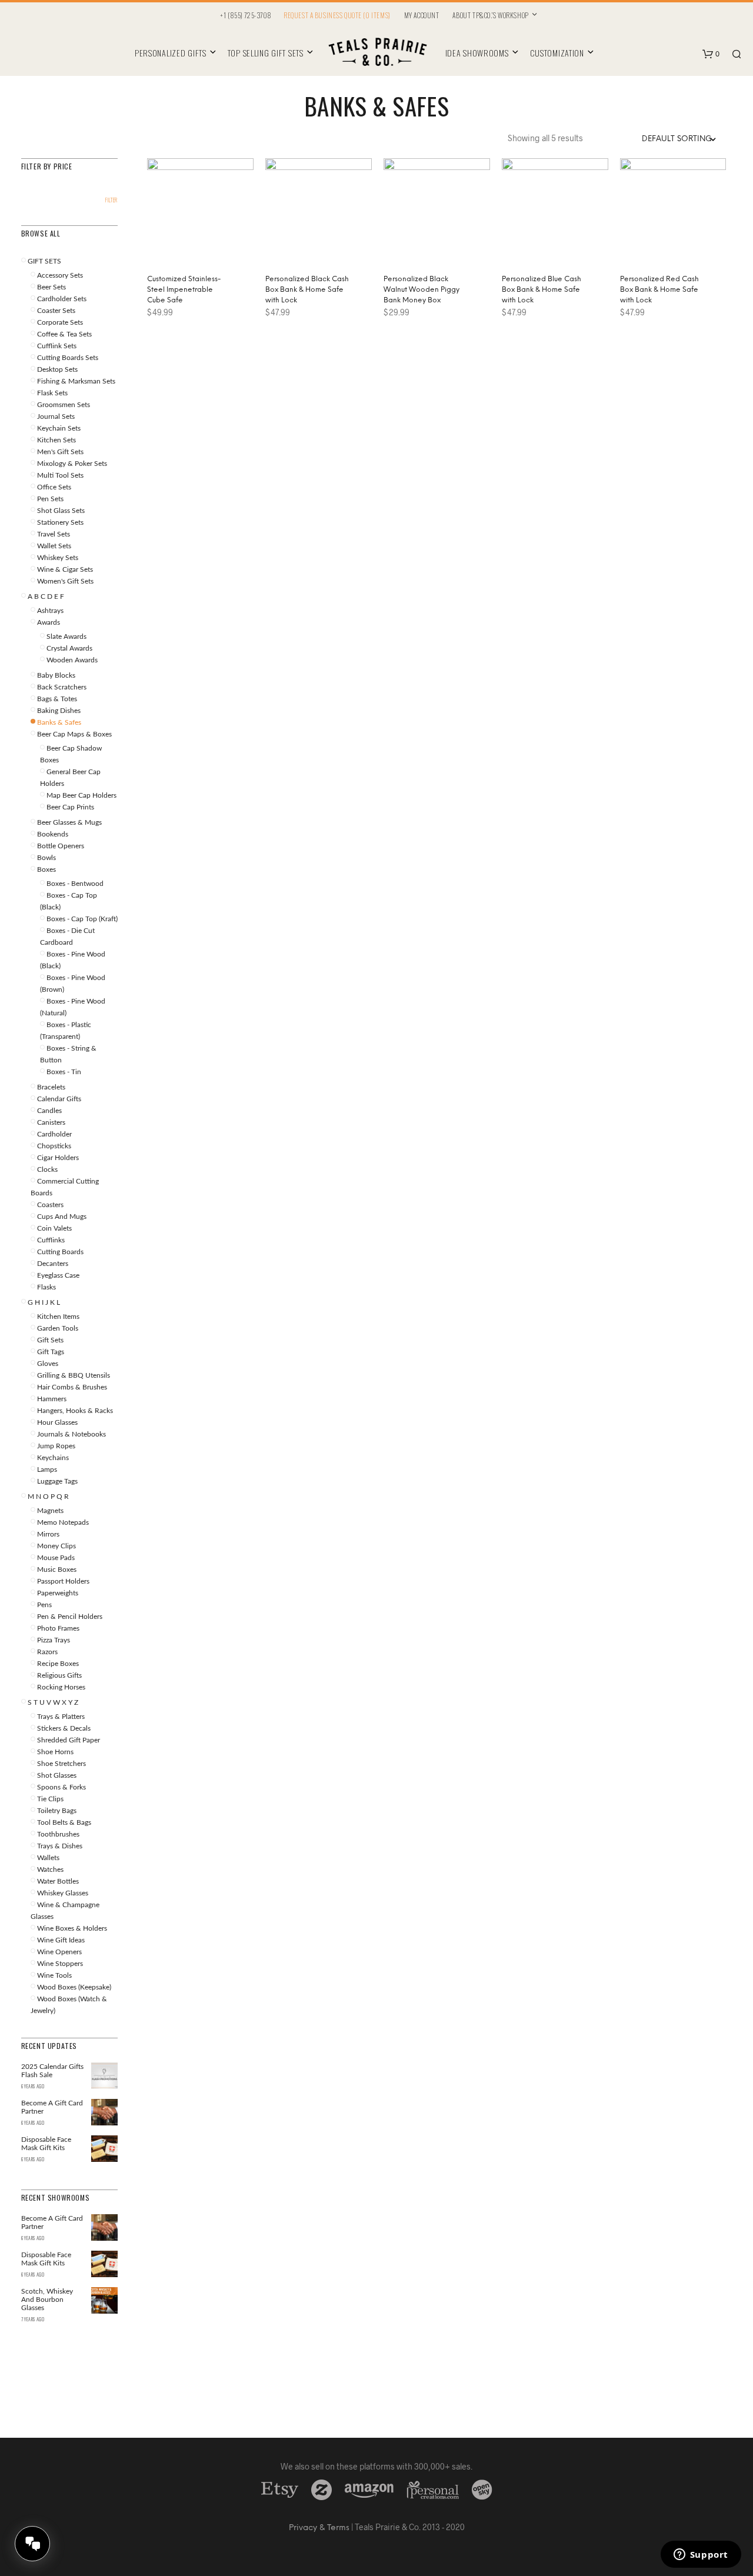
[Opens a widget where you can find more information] (701, 2555)
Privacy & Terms (319, 2528)
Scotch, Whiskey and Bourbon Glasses (47, 2300)
